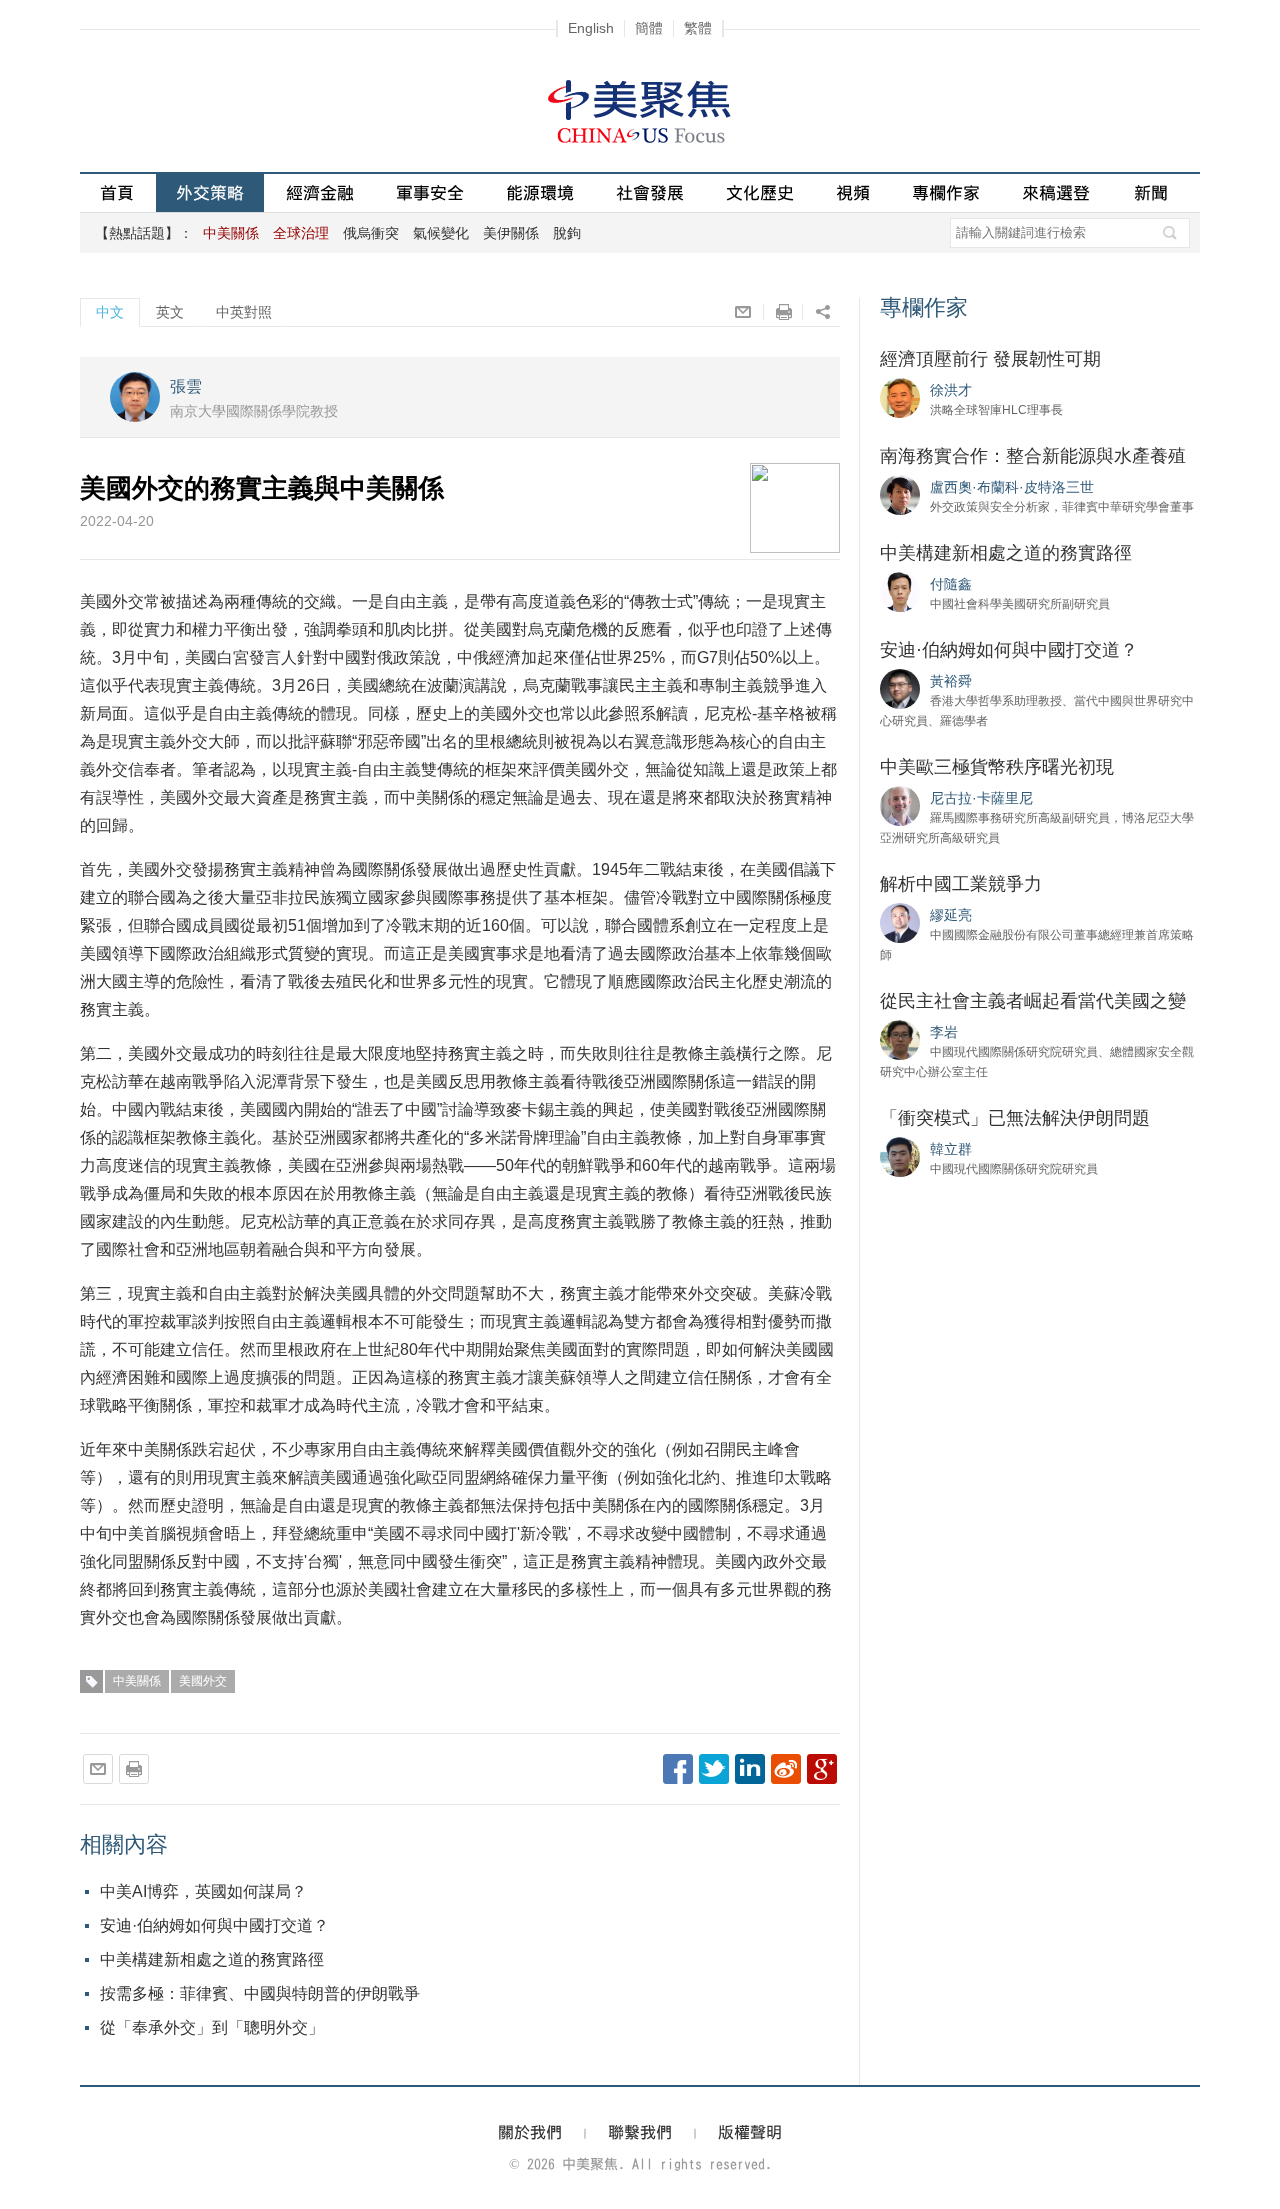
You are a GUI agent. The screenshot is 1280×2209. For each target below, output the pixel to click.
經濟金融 (320, 192)
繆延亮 (951, 915)
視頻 (853, 192)
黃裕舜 (951, 681)
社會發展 (650, 192)
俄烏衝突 (371, 233)
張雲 (186, 386)
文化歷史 (760, 192)
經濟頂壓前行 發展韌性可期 (990, 359)
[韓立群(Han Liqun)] (900, 1156)
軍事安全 (430, 192)
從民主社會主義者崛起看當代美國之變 (1033, 1001)
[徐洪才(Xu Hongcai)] (900, 397)
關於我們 (530, 2132)
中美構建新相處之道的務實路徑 (212, 1959)
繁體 (698, 28)
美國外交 (203, 1681)
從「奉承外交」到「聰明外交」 (212, 2027)
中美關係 (137, 1681)
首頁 (117, 192)
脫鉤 (567, 233)
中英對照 (244, 312)
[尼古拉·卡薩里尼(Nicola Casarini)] (900, 805)
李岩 (944, 1032)
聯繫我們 (640, 2132)
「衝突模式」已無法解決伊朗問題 (1015, 1118)
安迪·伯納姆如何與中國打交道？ (214, 1925)
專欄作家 (946, 192)
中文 (110, 312)
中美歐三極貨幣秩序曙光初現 (997, 767)
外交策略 (210, 192)
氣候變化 (441, 233)
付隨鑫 (951, 584)
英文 (170, 312)
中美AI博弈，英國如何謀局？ (203, 1891)
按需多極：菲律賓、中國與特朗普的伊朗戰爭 (260, 1993)
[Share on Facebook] (678, 1769)
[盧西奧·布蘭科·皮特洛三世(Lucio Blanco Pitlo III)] (900, 494)
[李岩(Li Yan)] (900, 1039)
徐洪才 (951, 390)
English (591, 28)
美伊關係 (511, 233)
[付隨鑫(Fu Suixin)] (900, 591)
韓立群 (951, 1149)
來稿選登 (1056, 192)
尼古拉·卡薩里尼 (981, 798)
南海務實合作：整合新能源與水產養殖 (1033, 456)
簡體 (649, 28)
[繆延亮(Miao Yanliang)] (900, 922)
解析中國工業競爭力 (961, 884)
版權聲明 (750, 2132)
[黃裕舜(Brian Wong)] (900, 688)
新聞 (1151, 192)
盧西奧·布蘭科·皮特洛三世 (1012, 487)
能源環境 (540, 192)
